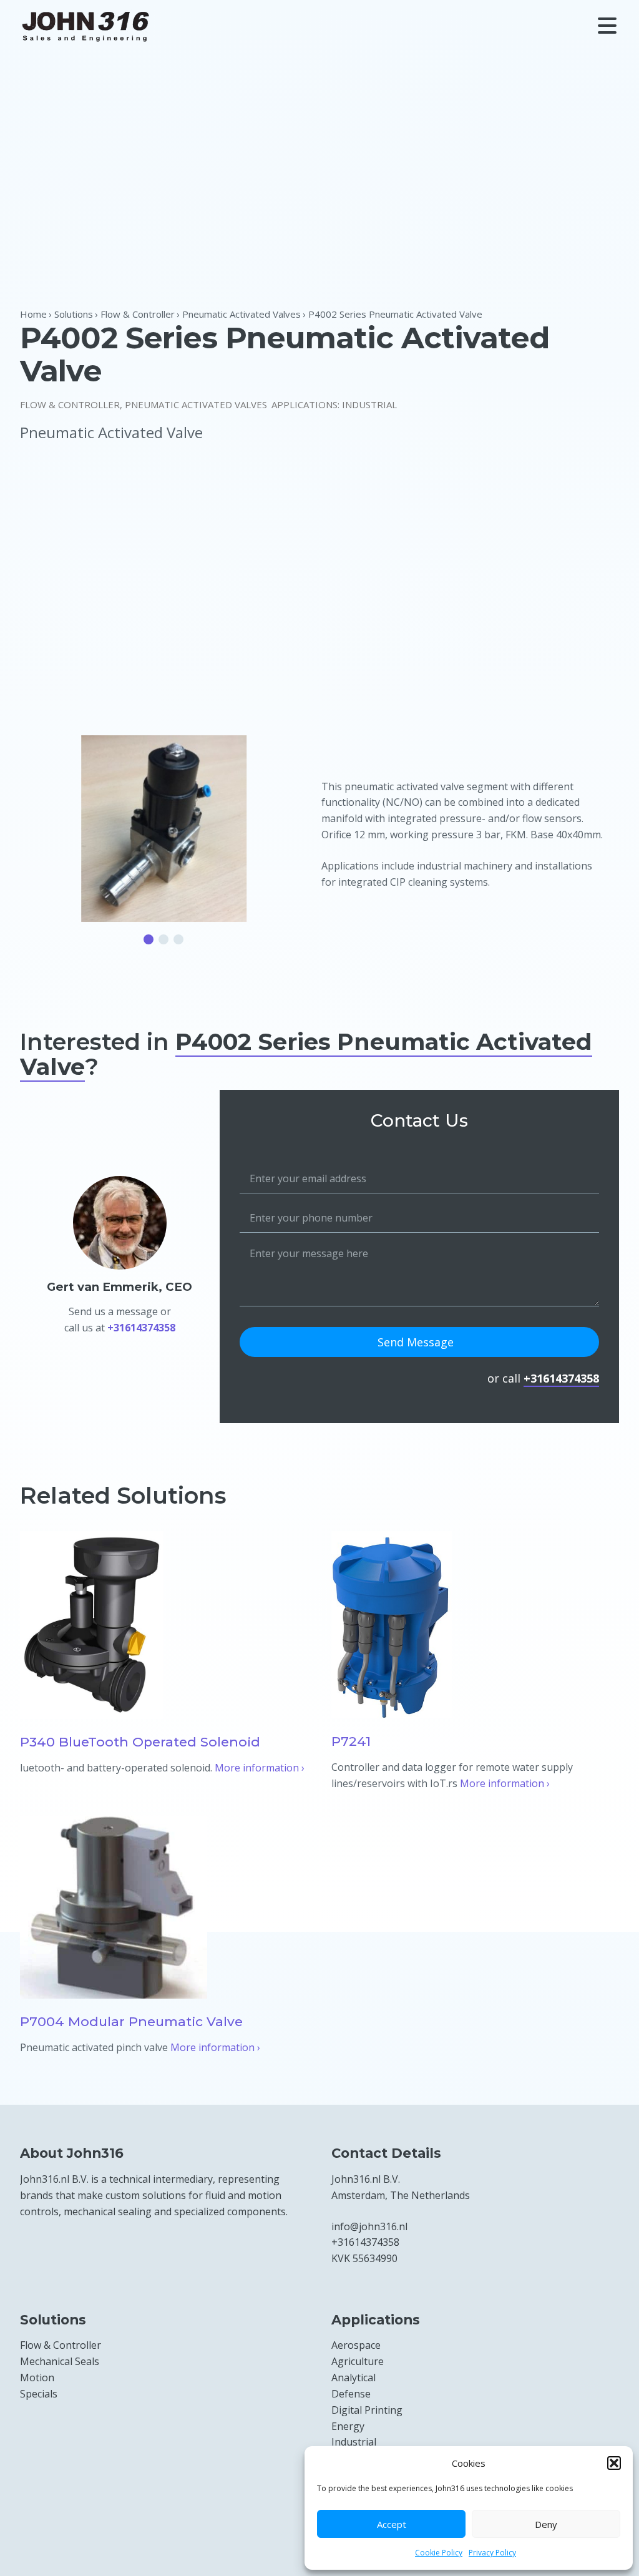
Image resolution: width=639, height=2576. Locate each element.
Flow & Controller (70, 404)
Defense (351, 2394)
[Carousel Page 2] (163, 939)
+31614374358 (141, 1328)
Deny (546, 2524)
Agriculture (358, 2361)
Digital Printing (367, 2410)
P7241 (351, 1741)
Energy (348, 2426)
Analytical (354, 2378)
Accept (392, 2524)
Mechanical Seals (60, 2361)
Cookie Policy (439, 2553)
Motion (37, 2378)
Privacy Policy (492, 2553)
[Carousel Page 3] (178, 939)
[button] (614, 2463)
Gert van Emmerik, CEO (120, 1287)
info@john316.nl (369, 2226)
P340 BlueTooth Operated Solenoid (140, 1742)
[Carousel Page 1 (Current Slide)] (149, 939)
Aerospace (356, 2345)
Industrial (369, 404)
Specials (39, 2394)
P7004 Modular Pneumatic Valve (131, 2021)
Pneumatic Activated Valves (196, 404)
